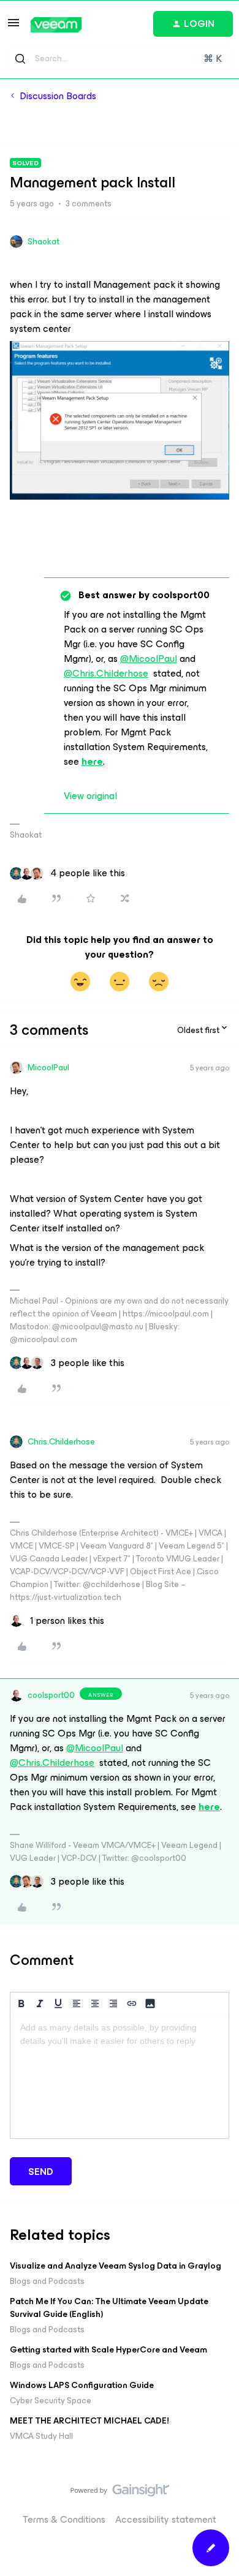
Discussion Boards (58, 96)
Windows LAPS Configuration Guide (82, 2385)
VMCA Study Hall (41, 2436)
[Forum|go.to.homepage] (56, 25)
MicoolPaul (48, 1068)
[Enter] (20, 59)
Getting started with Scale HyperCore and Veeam (108, 2350)
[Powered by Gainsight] (120, 2493)
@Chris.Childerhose (106, 673)
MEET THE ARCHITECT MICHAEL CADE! (89, 2421)
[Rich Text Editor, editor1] (120, 2077)
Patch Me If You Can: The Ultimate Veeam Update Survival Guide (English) (109, 2308)
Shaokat (44, 242)
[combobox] (120, 59)
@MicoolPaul (149, 659)
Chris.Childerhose (61, 1442)
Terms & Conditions (64, 2519)
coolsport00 (51, 1695)
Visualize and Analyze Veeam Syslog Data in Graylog (116, 2266)
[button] (13, 27)
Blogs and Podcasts (47, 2281)
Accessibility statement (166, 2519)
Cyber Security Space (51, 2401)
